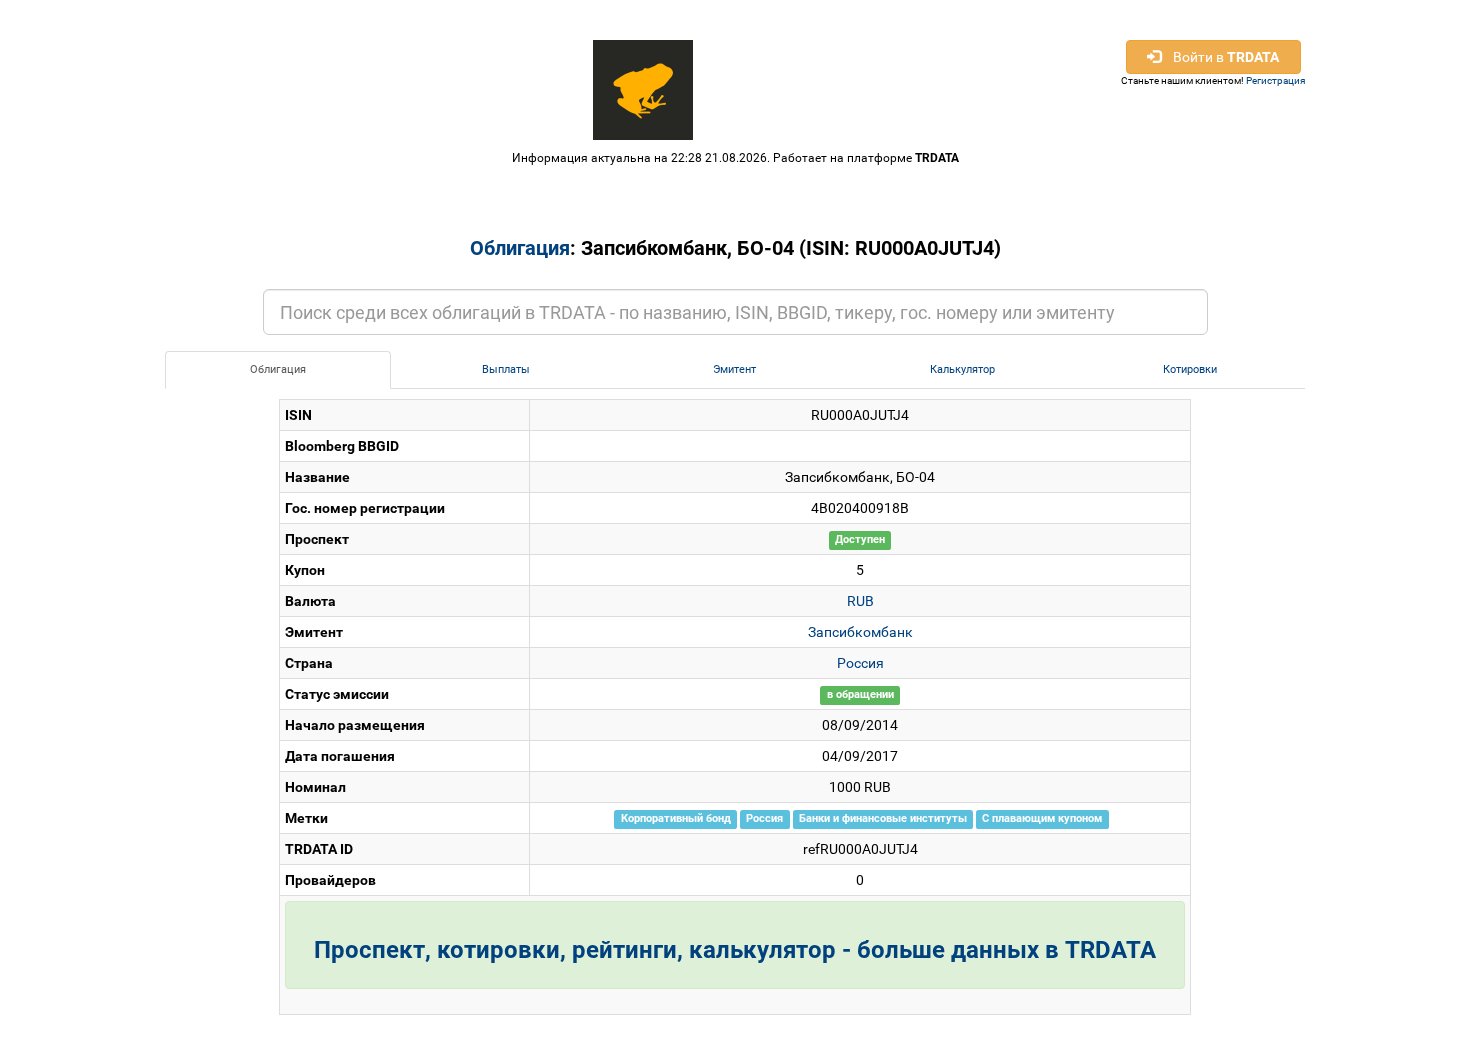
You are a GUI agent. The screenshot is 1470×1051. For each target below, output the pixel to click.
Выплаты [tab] (506, 369)
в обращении (860, 695)
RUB (860, 601)
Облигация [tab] (278, 369)
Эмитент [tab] (734, 369)
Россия (860, 663)
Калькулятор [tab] (962, 369)
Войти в (1220, 57)
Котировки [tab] (1190, 369)
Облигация (520, 248)
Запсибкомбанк (860, 632)
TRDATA (937, 158)
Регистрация (1275, 80)
